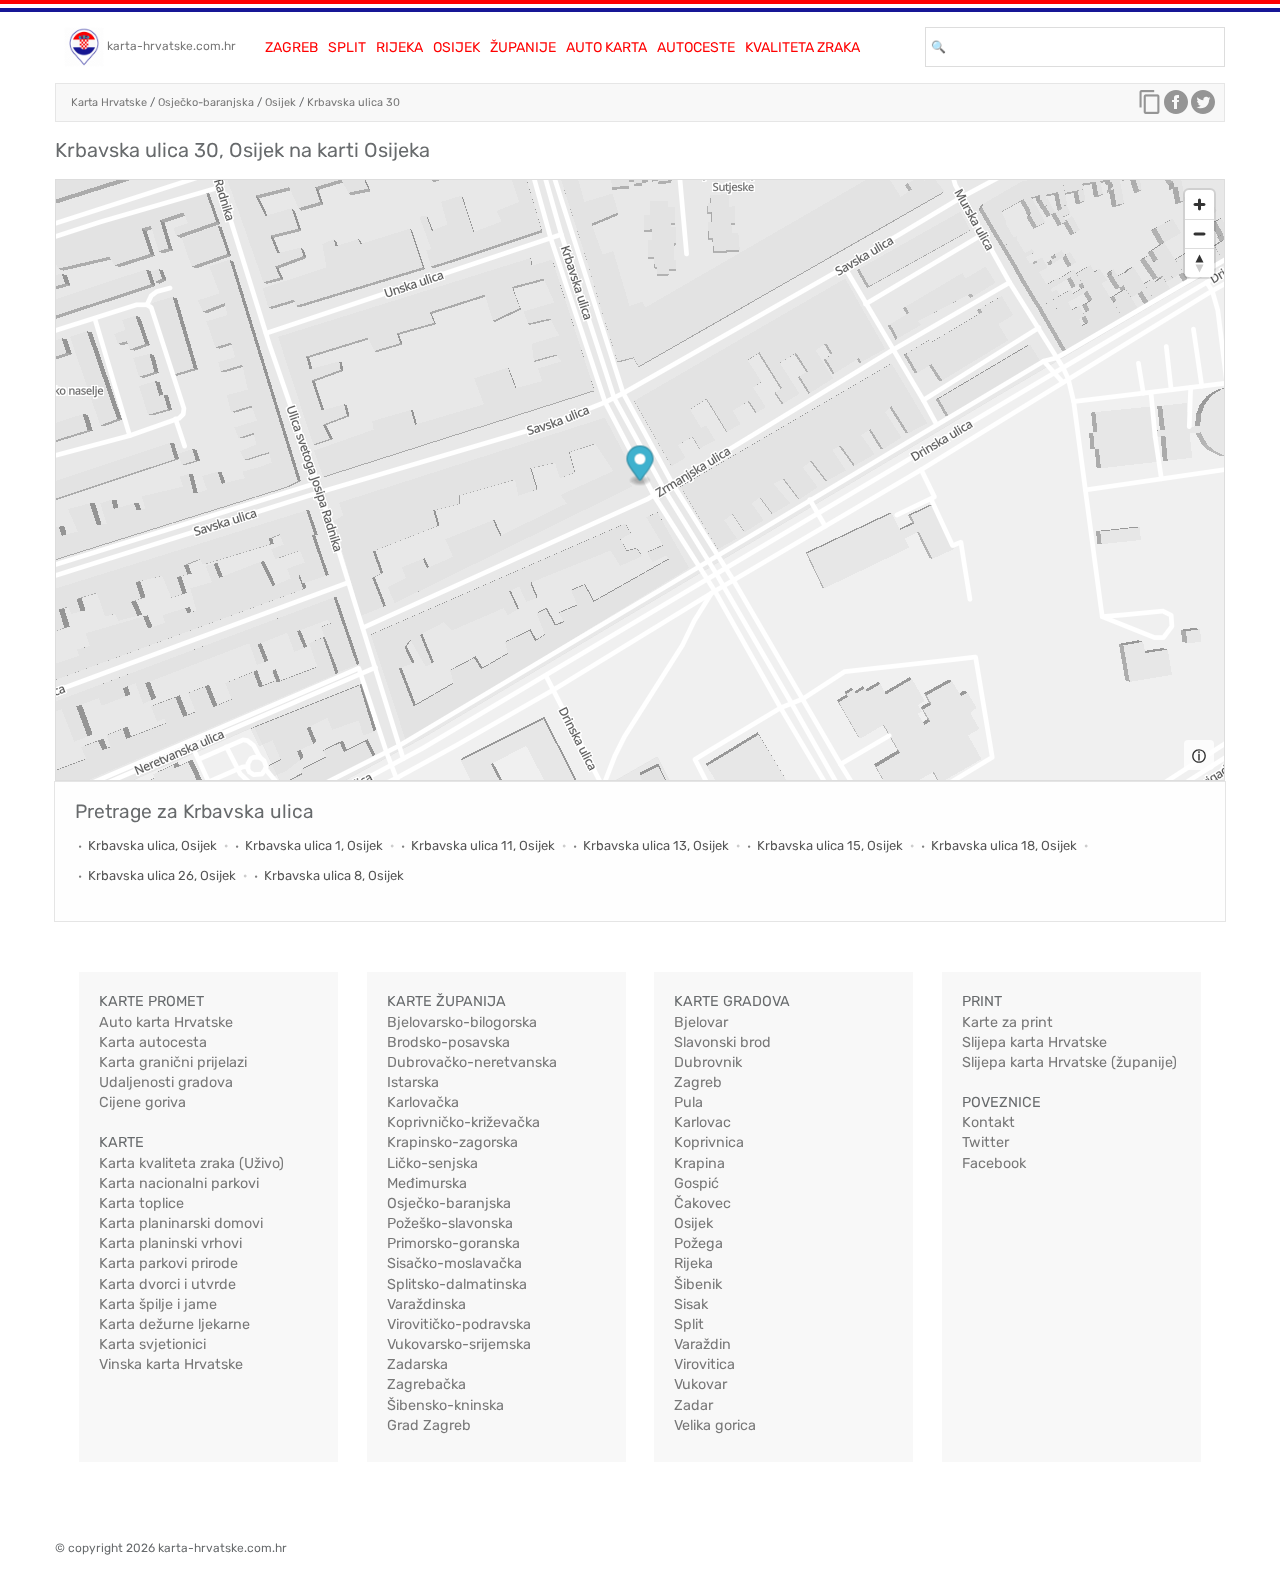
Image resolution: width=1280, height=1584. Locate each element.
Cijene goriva (142, 1102)
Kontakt (988, 1122)
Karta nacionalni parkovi (179, 1183)
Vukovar (700, 1384)
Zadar (693, 1405)
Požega (698, 1243)
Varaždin (702, 1344)
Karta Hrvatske (109, 102)
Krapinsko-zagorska (452, 1142)
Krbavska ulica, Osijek (152, 845)
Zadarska (417, 1364)
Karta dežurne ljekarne (174, 1324)
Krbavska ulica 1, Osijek (314, 845)
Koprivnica (709, 1142)
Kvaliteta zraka (802, 47)
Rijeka (399, 47)
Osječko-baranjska (206, 102)
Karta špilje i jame (158, 1304)
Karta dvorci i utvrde (167, 1284)
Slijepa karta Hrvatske (1034, 1042)
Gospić (696, 1183)
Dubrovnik (708, 1062)
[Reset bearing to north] (1199, 262)
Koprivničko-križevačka (463, 1122)
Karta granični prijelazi (173, 1062)
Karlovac (702, 1122)
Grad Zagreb (429, 1425)
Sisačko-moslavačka (454, 1263)
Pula (688, 1102)
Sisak (691, 1304)
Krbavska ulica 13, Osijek (656, 845)
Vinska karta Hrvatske (171, 1364)
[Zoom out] (1199, 233)
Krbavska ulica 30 (353, 102)
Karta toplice (141, 1203)
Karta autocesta (153, 1042)
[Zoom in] (1199, 204)
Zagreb (291, 47)
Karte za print (1007, 1022)
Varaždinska (426, 1304)
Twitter (985, 1142)
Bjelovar (701, 1022)
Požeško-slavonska (450, 1223)
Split (347, 47)
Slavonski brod (722, 1042)
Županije (523, 47)
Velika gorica (715, 1425)
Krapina (699, 1163)
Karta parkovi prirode (168, 1263)
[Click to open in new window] (1176, 107)
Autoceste (696, 47)
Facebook (994, 1163)
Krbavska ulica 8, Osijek (334, 875)
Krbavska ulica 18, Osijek (1004, 845)
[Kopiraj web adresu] (1150, 107)
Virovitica (704, 1364)
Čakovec (702, 1203)
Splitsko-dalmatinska (457, 1284)
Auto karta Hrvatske (166, 1022)
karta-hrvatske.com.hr (171, 46)
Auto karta (606, 47)
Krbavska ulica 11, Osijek (483, 845)
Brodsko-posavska (448, 1042)
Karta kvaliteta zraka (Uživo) (191, 1163)
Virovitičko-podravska (459, 1324)
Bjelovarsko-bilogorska (462, 1022)
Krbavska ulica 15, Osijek (830, 845)
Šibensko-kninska (445, 1405)
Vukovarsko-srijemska (459, 1344)
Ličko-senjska (432, 1163)
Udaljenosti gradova (166, 1082)
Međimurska (427, 1183)
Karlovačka (423, 1102)
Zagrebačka (426, 1384)
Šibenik (698, 1284)
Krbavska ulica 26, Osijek (162, 875)
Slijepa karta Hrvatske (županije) (1069, 1062)
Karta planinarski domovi (181, 1223)
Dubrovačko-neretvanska (472, 1062)
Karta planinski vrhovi (170, 1243)
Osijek (456, 47)
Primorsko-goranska (453, 1243)
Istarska (413, 1082)
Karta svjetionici (152, 1344)
